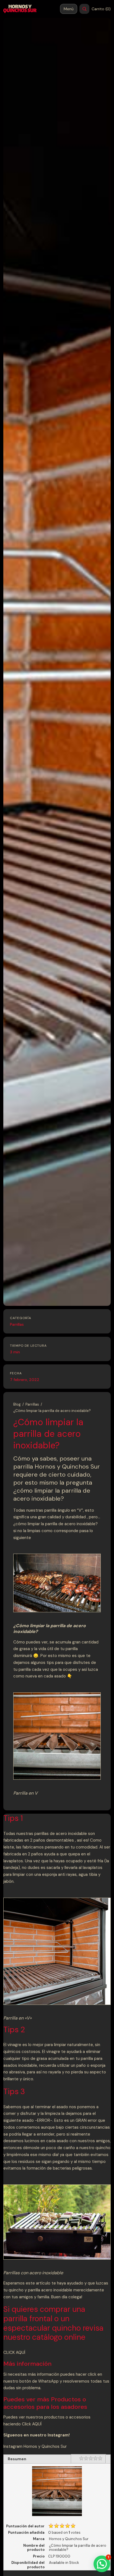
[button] (102, 2564)
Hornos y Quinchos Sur (45, 2446)
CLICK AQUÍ (14, 2352)
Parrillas (17, 1324)
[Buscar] (84, 9)
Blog (17, 1404)
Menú (69, 9)
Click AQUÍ (32, 2424)
